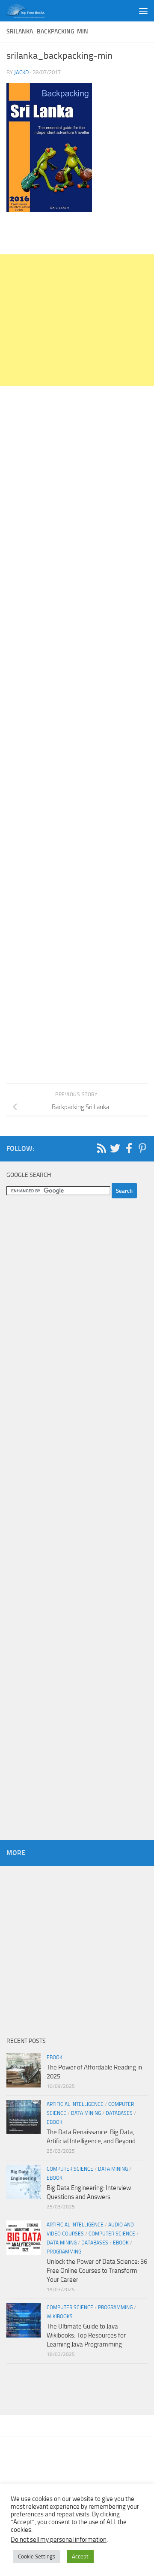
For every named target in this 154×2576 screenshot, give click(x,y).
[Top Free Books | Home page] (32, 11)
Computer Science (70, 2169)
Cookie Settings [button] (37, 2556)
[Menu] (143, 11)
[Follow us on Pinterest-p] (142, 1148)
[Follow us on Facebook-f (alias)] (129, 1148)
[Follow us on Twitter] (115, 1148)
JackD (21, 72)
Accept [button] (80, 2556)
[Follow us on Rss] (101, 1148)
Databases (119, 2113)
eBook (55, 2057)
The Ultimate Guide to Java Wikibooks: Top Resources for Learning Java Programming (86, 2335)
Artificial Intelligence (75, 2104)
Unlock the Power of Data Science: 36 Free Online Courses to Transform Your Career (97, 2271)
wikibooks (60, 2317)
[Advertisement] (77, 320)
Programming (64, 2252)
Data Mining (86, 2113)
